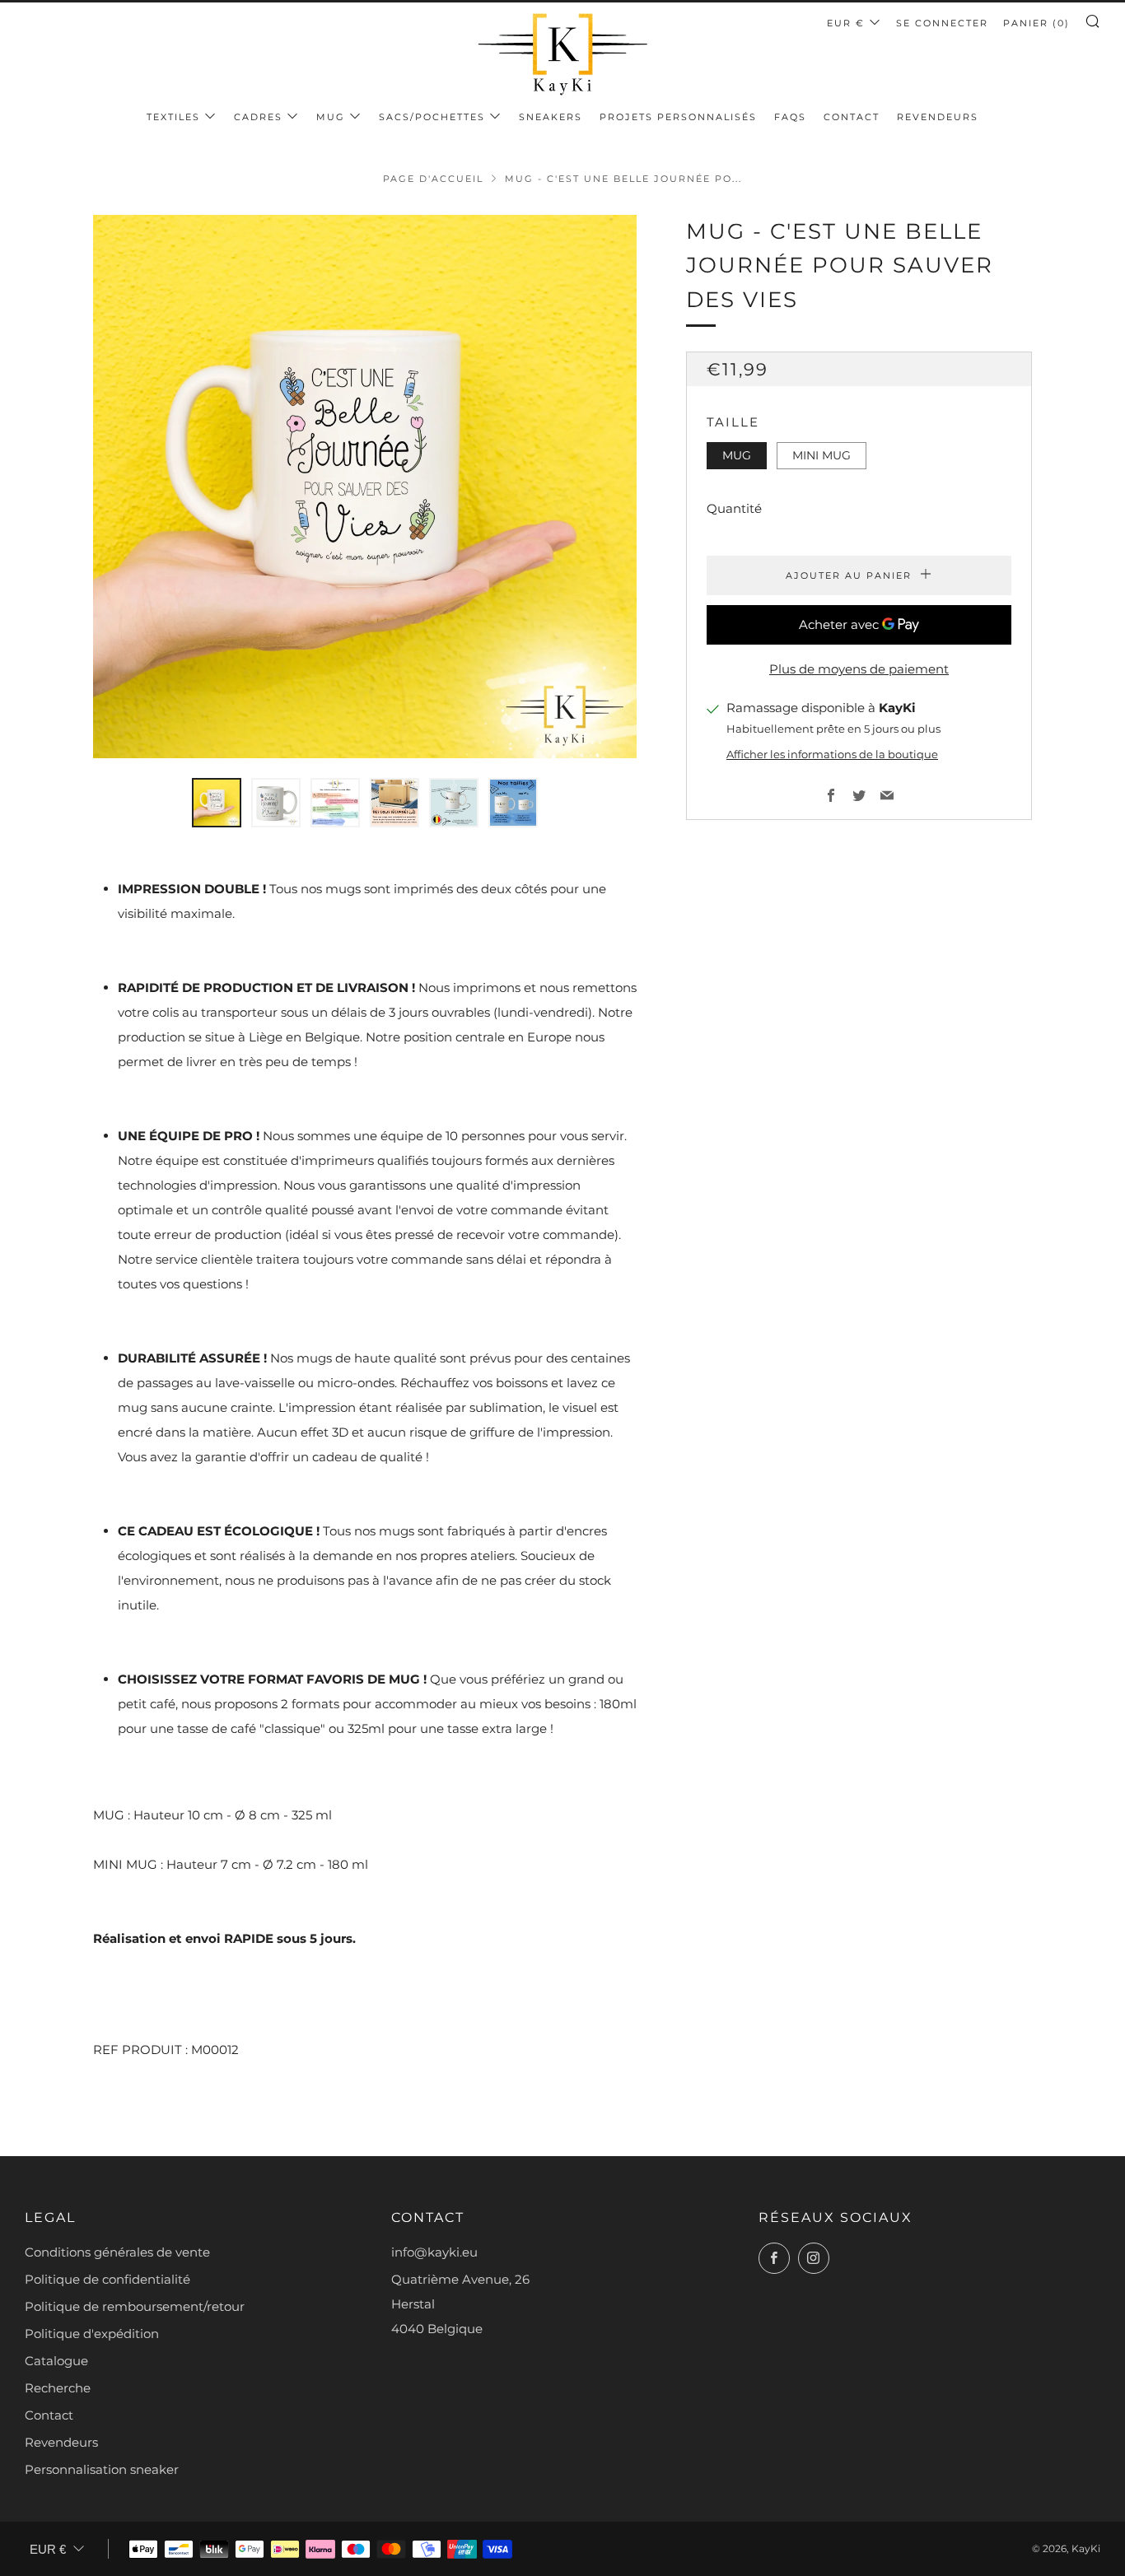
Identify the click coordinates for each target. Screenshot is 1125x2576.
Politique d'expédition (92, 2334)
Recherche (58, 2388)
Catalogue (56, 2361)
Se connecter (942, 23)
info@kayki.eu (434, 2252)
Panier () (1036, 23)
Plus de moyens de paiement (859, 670)
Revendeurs (938, 117)
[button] (217, 803)
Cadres (258, 117)
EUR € (846, 23)
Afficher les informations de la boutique (832, 755)
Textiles (173, 117)
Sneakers (551, 117)
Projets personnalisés (678, 117)
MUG (331, 117)
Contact (852, 117)
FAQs (790, 117)
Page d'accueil (433, 179)
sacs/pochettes (432, 117)
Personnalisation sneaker (102, 2469)
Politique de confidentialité (107, 2279)
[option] (365, 487)
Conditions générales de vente (117, 2252)
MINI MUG (822, 455)
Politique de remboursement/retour (135, 2306)
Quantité (734, 509)
